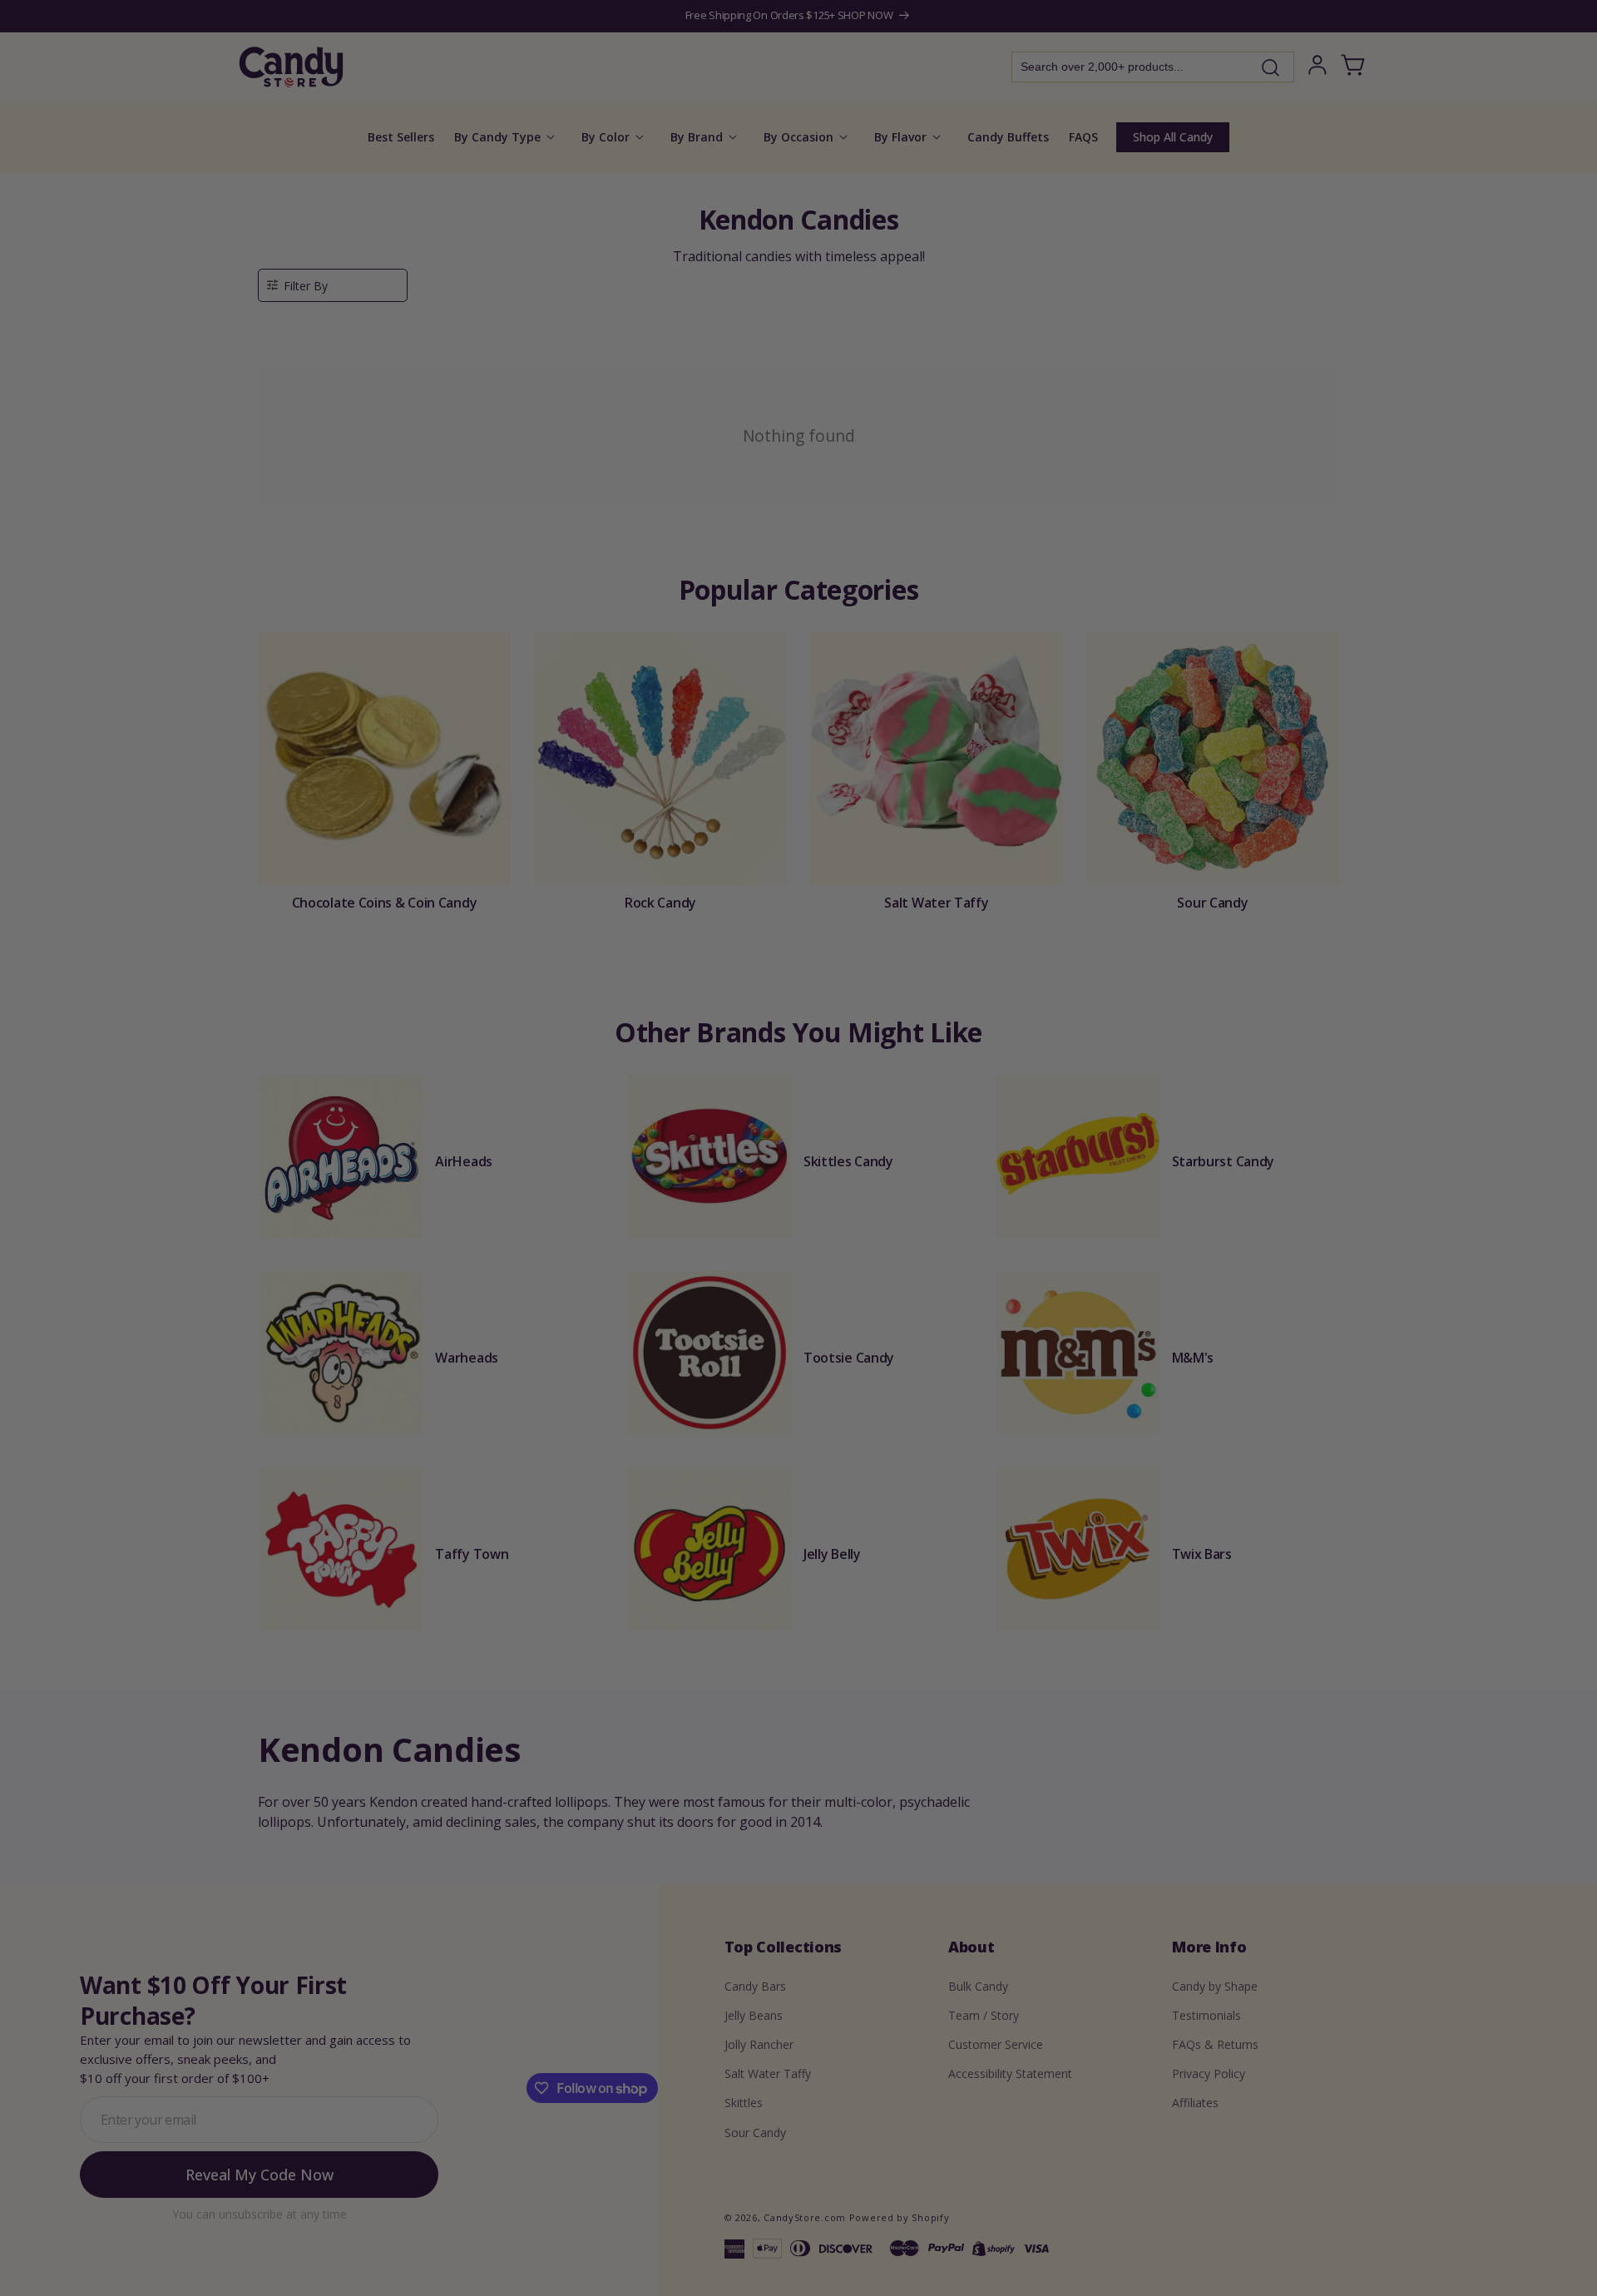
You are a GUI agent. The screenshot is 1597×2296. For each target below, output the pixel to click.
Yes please (799, 1264)
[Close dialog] (967, 973)
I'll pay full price (798, 1310)
